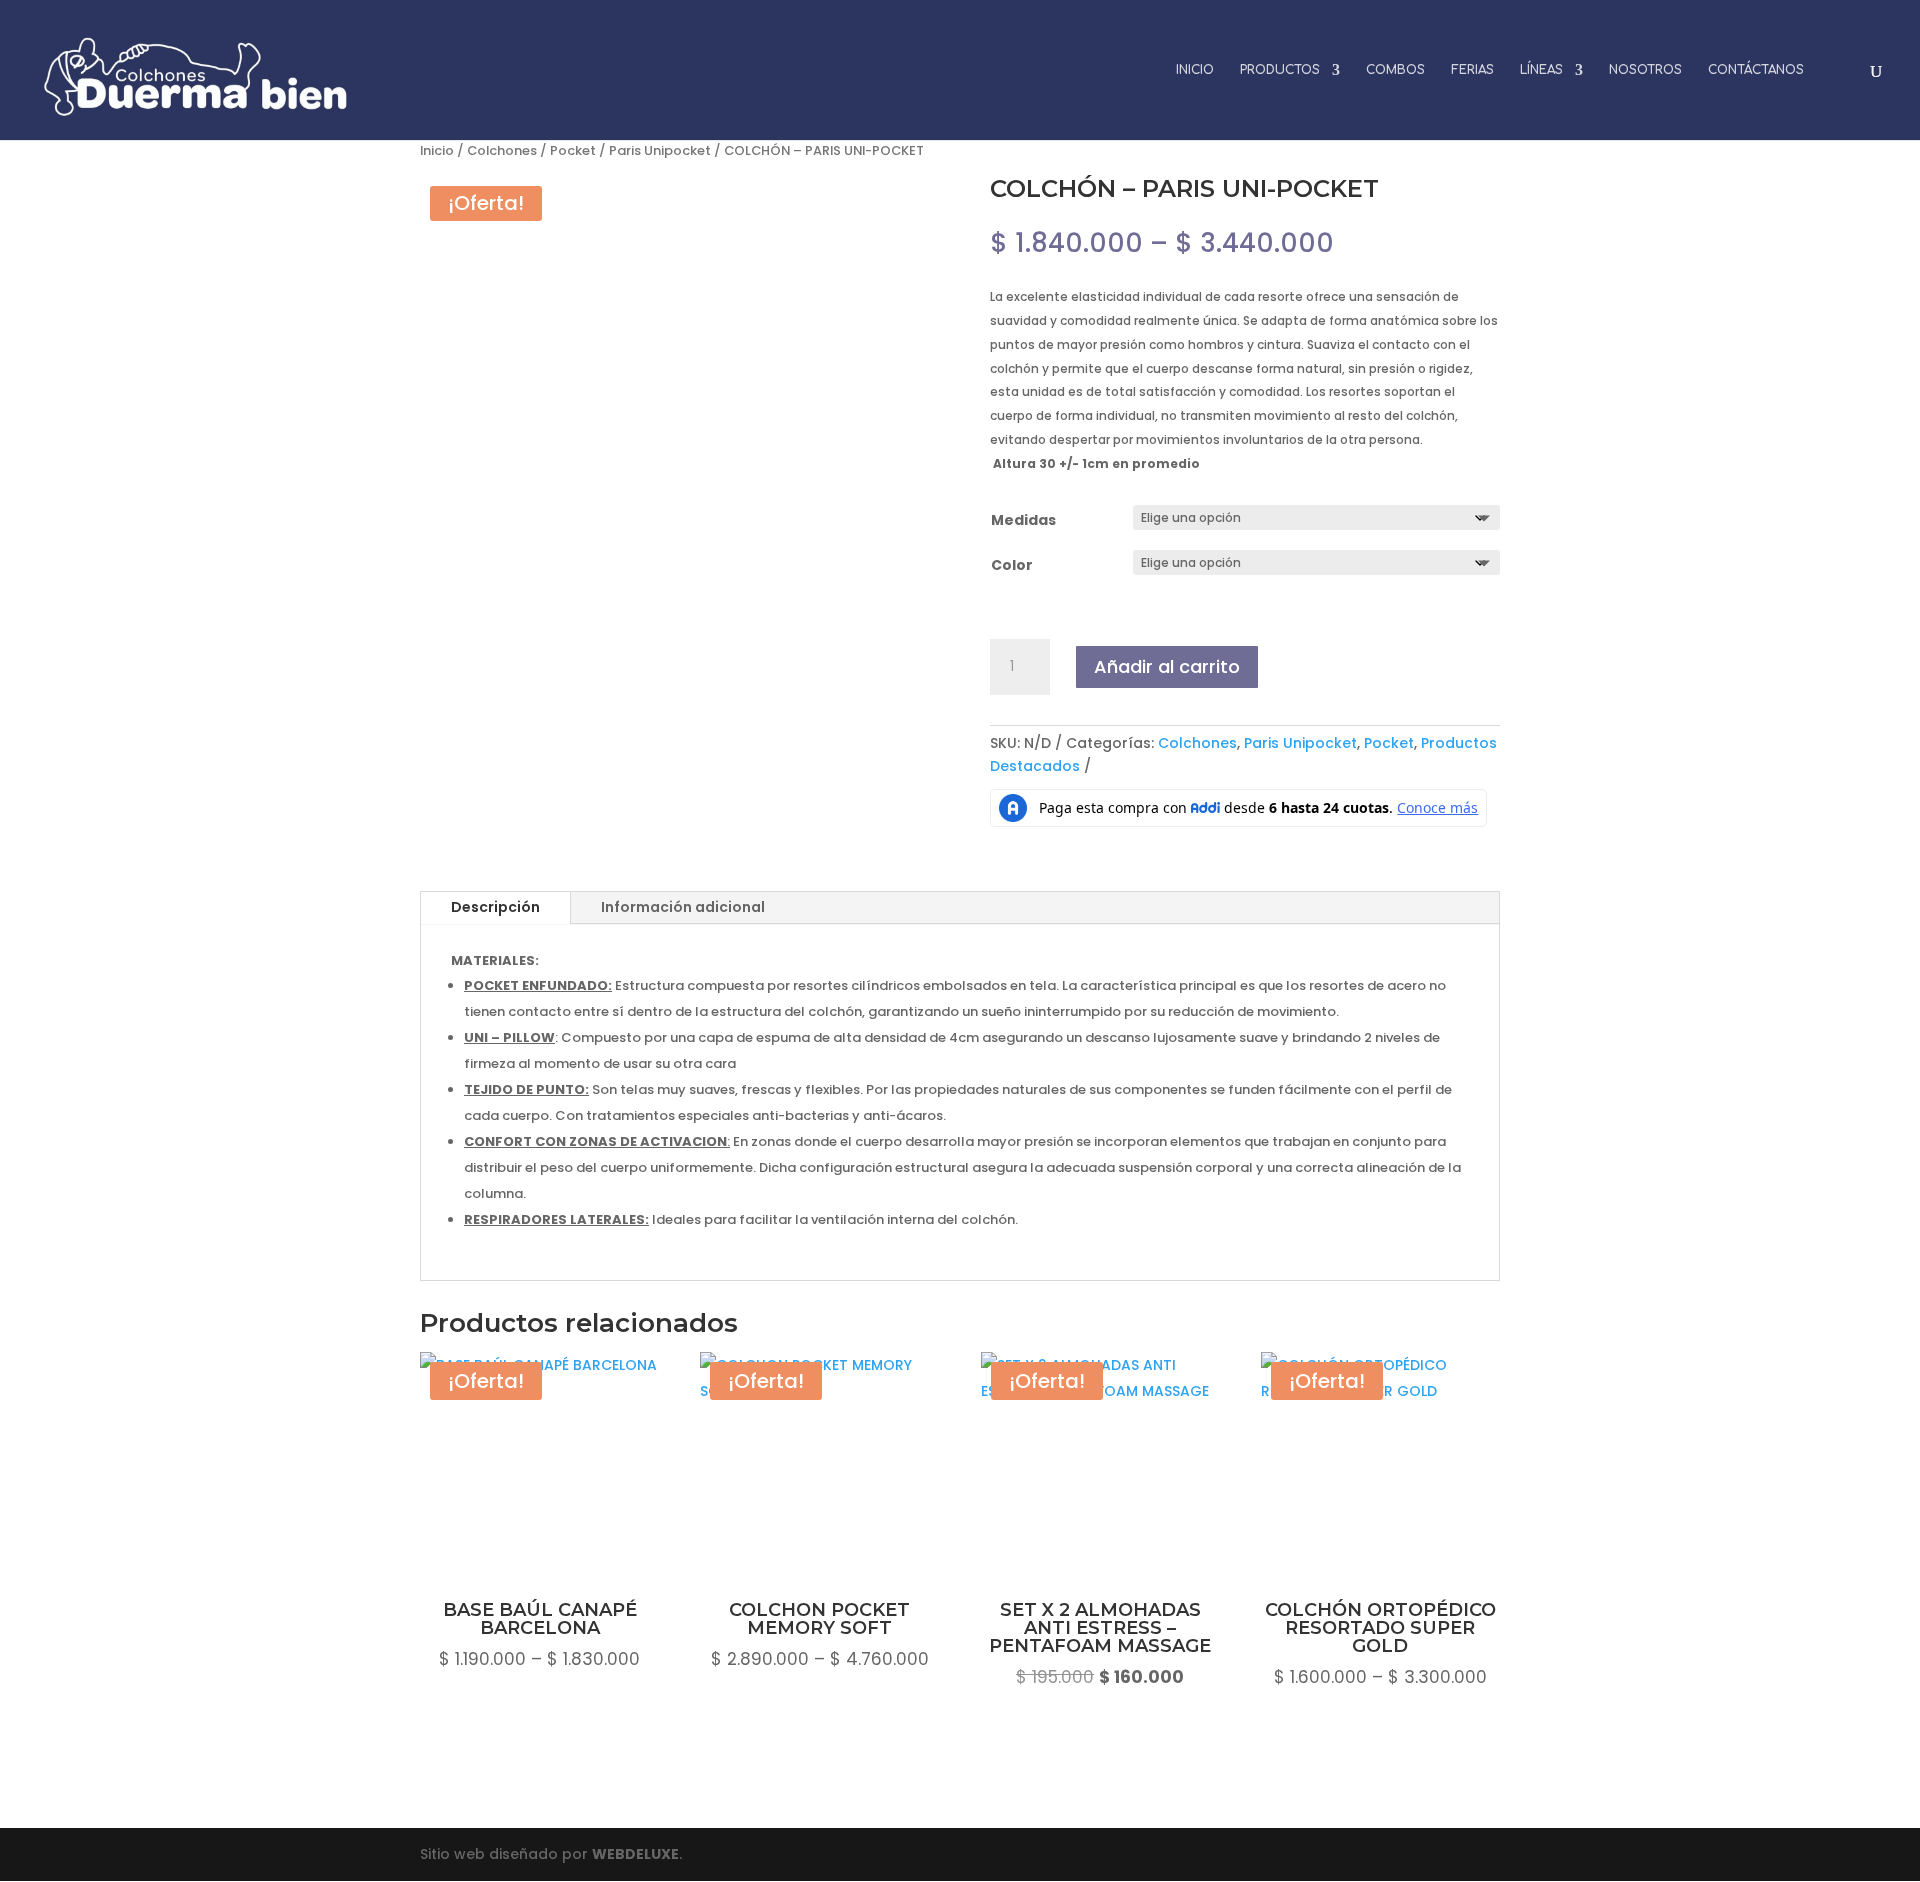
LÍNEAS (1541, 70)
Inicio (437, 150)
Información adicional (683, 907)
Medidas (1023, 520)
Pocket (573, 150)
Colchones (502, 150)
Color (1012, 565)
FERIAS (1472, 70)
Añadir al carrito (1167, 666)
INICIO (1195, 70)
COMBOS (1395, 70)
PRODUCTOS (1280, 70)
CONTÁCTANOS (1756, 70)
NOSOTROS (1645, 70)
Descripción (495, 907)
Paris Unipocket (660, 150)
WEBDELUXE (635, 1854)
